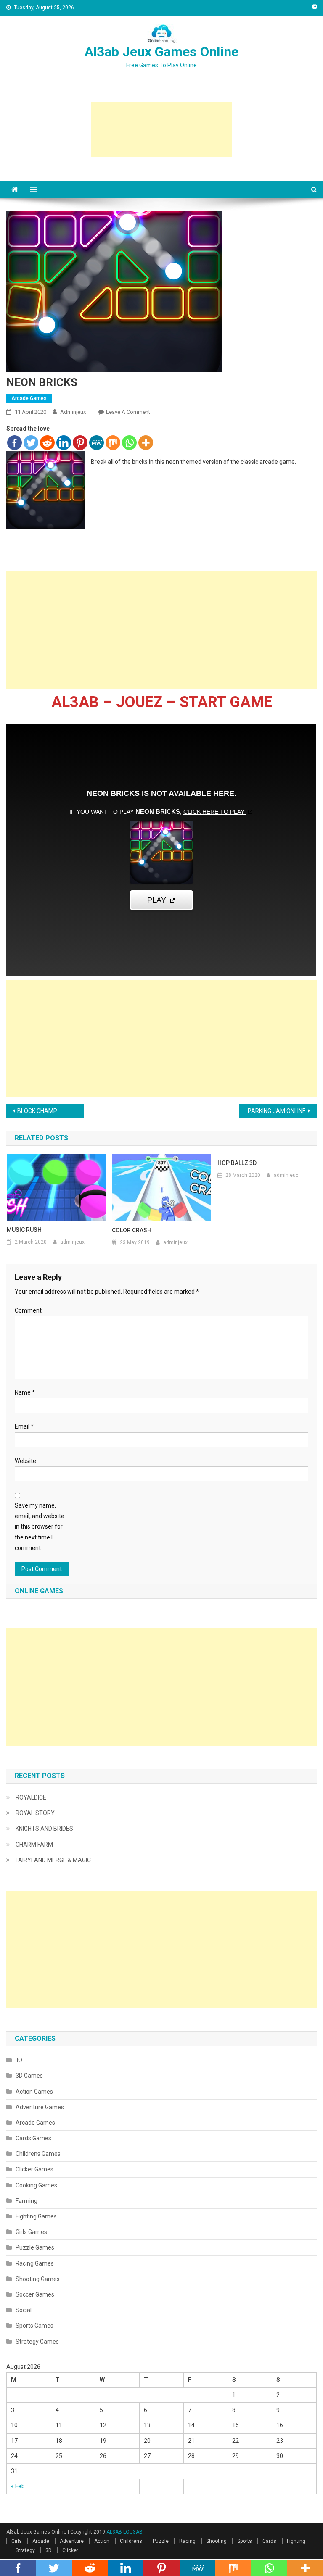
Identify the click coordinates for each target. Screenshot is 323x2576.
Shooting (216, 2541)
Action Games (34, 2092)
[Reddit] (47, 443)
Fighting (296, 2541)
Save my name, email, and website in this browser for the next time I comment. (40, 1527)
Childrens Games (38, 2154)
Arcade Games (29, 398)
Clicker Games (34, 2169)
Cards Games (33, 2138)
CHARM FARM (34, 1845)
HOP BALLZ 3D (237, 1163)
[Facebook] (15, 443)
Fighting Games (36, 2216)
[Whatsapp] (129, 443)
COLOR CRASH (132, 1230)
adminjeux (73, 412)
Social (24, 2310)
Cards (269, 2541)
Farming (26, 2201)
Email (24, 1426)
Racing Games (35, 2263)
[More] (146, 443)
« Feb (18, 2486)
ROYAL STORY (35, 1813)
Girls (17, 2541)
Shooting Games (38, 2279)
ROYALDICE (31, 1797)
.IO (19, 2060)
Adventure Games (40, 2107)
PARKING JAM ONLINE (277, 1111)
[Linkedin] (64, 443)
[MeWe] (97, 443)
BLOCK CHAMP (37, 1111)
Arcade (41, 2541)
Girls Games (31, 2232)
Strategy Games (37, 2342)
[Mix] (113, 443)
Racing (187, 2541)
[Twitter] (31, 443)
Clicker (70, 2550)
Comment (28, 1310)
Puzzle (161, 2541)
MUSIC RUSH (24, 1230)
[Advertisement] (161, 129)
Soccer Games (35, 2294)
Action (102, 2541)
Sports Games (34, 2326)
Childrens (131, 2541)
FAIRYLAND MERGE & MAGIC (53, 1860)
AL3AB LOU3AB (124, 2532)
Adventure (72, 2541)
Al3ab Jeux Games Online (161, 52)
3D (49, 2550)
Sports (245, 2541)
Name (25, 1392)
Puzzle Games (35, 2247)
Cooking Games (36, 2185)
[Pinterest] (80, 443)
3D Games (29, 2076)
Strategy (25, 2550)
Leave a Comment (128, 412)
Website (25, 1461)
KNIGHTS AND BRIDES (44, 1829)
